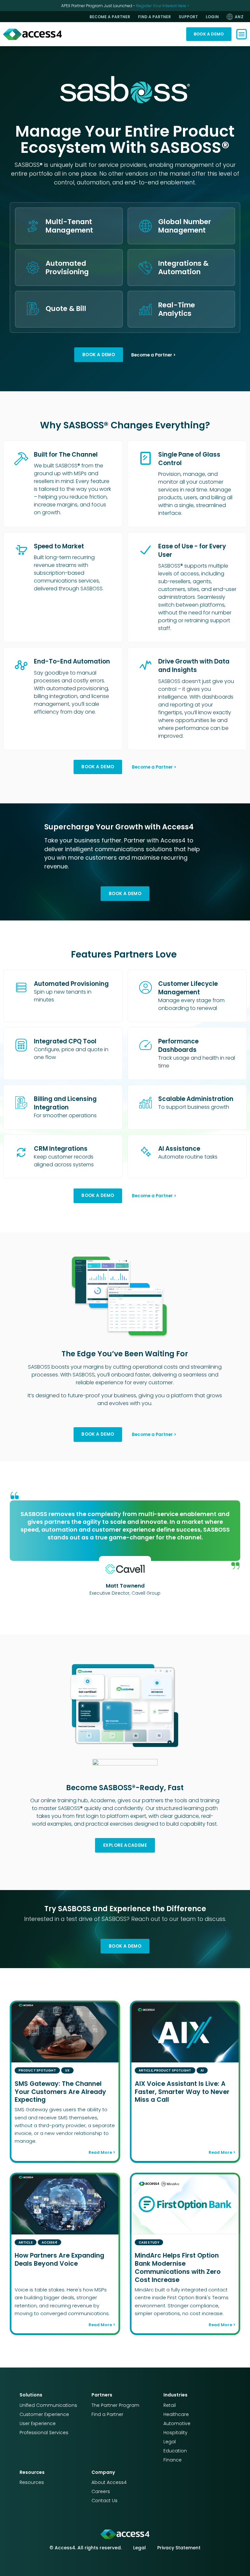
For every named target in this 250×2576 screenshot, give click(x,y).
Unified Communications (48, 2405)
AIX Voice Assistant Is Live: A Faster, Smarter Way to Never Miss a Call (182, 2092)
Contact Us (104, 2501)
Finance (173, 2460)
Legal (170, 2442)
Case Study (149, 2242)
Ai (202, 2070)
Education (175, 2451)
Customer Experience (44, 2414)
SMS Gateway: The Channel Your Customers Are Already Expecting (60, 2092)
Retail (170, 2405)
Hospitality (175, 2433)
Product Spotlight (37, 2070)
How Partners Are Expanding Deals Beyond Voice (59, 2260)
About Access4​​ (109, 2482)
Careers (101, 2491)
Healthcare (176, 2414)
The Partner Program (115, 2405)
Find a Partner (107, 2414)
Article (146, 2070)
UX (67, 2070)
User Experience (38, 2423)
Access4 (50, 2242)
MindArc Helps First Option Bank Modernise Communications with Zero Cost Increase (178, 2268)
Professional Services (44, 2433)
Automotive (177, 2423)
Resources (32, 2482)
